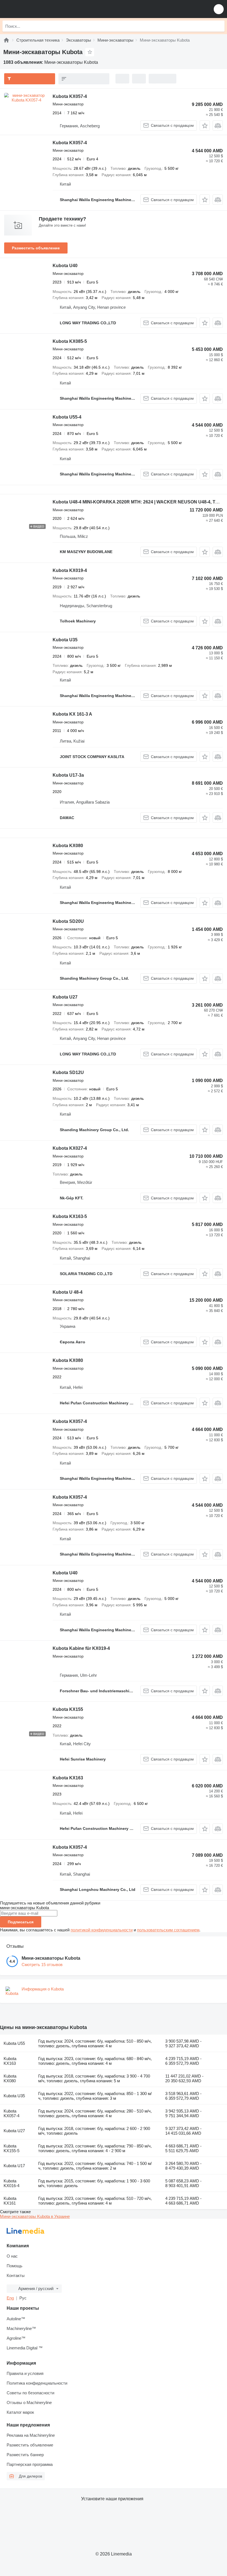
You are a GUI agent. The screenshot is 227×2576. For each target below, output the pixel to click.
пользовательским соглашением (168, 1930)
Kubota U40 (65, 266)
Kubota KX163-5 (70, 1216)
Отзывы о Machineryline (29, 2403)
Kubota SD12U (68, 1072)
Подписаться (21, 1922)
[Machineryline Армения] (38, 9)
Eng (10, 2298)
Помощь (15, 2266)
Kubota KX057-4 (70, 96)
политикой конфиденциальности (102, 1930)
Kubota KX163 (68, 1778)
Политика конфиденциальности (37, 2383)
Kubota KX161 (10, 2201)
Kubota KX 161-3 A (72, 714)
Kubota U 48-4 (68, 1292)
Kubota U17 (14, 2166)
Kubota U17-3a (68, 775)
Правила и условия (25, 2373)
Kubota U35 (65, 640)
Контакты (16, 2275)
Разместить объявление (36, 248)
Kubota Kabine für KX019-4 (81, 1648)
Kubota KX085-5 (70, 341)
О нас (12, 2256)
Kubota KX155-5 (11, 2148)
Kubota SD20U (68, 921)
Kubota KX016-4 (11, 2183)
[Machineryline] (6, 40)
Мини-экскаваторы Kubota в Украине (35, 2216)
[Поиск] (219, 26)
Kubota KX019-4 (70, 570)
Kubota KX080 (68, 846)
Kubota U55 (14, 2043)
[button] (219, 9)
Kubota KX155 (68, 1709)
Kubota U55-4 (67, 417)
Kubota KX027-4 (70, 1148)
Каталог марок (20, 2412)
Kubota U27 (65, 997)
